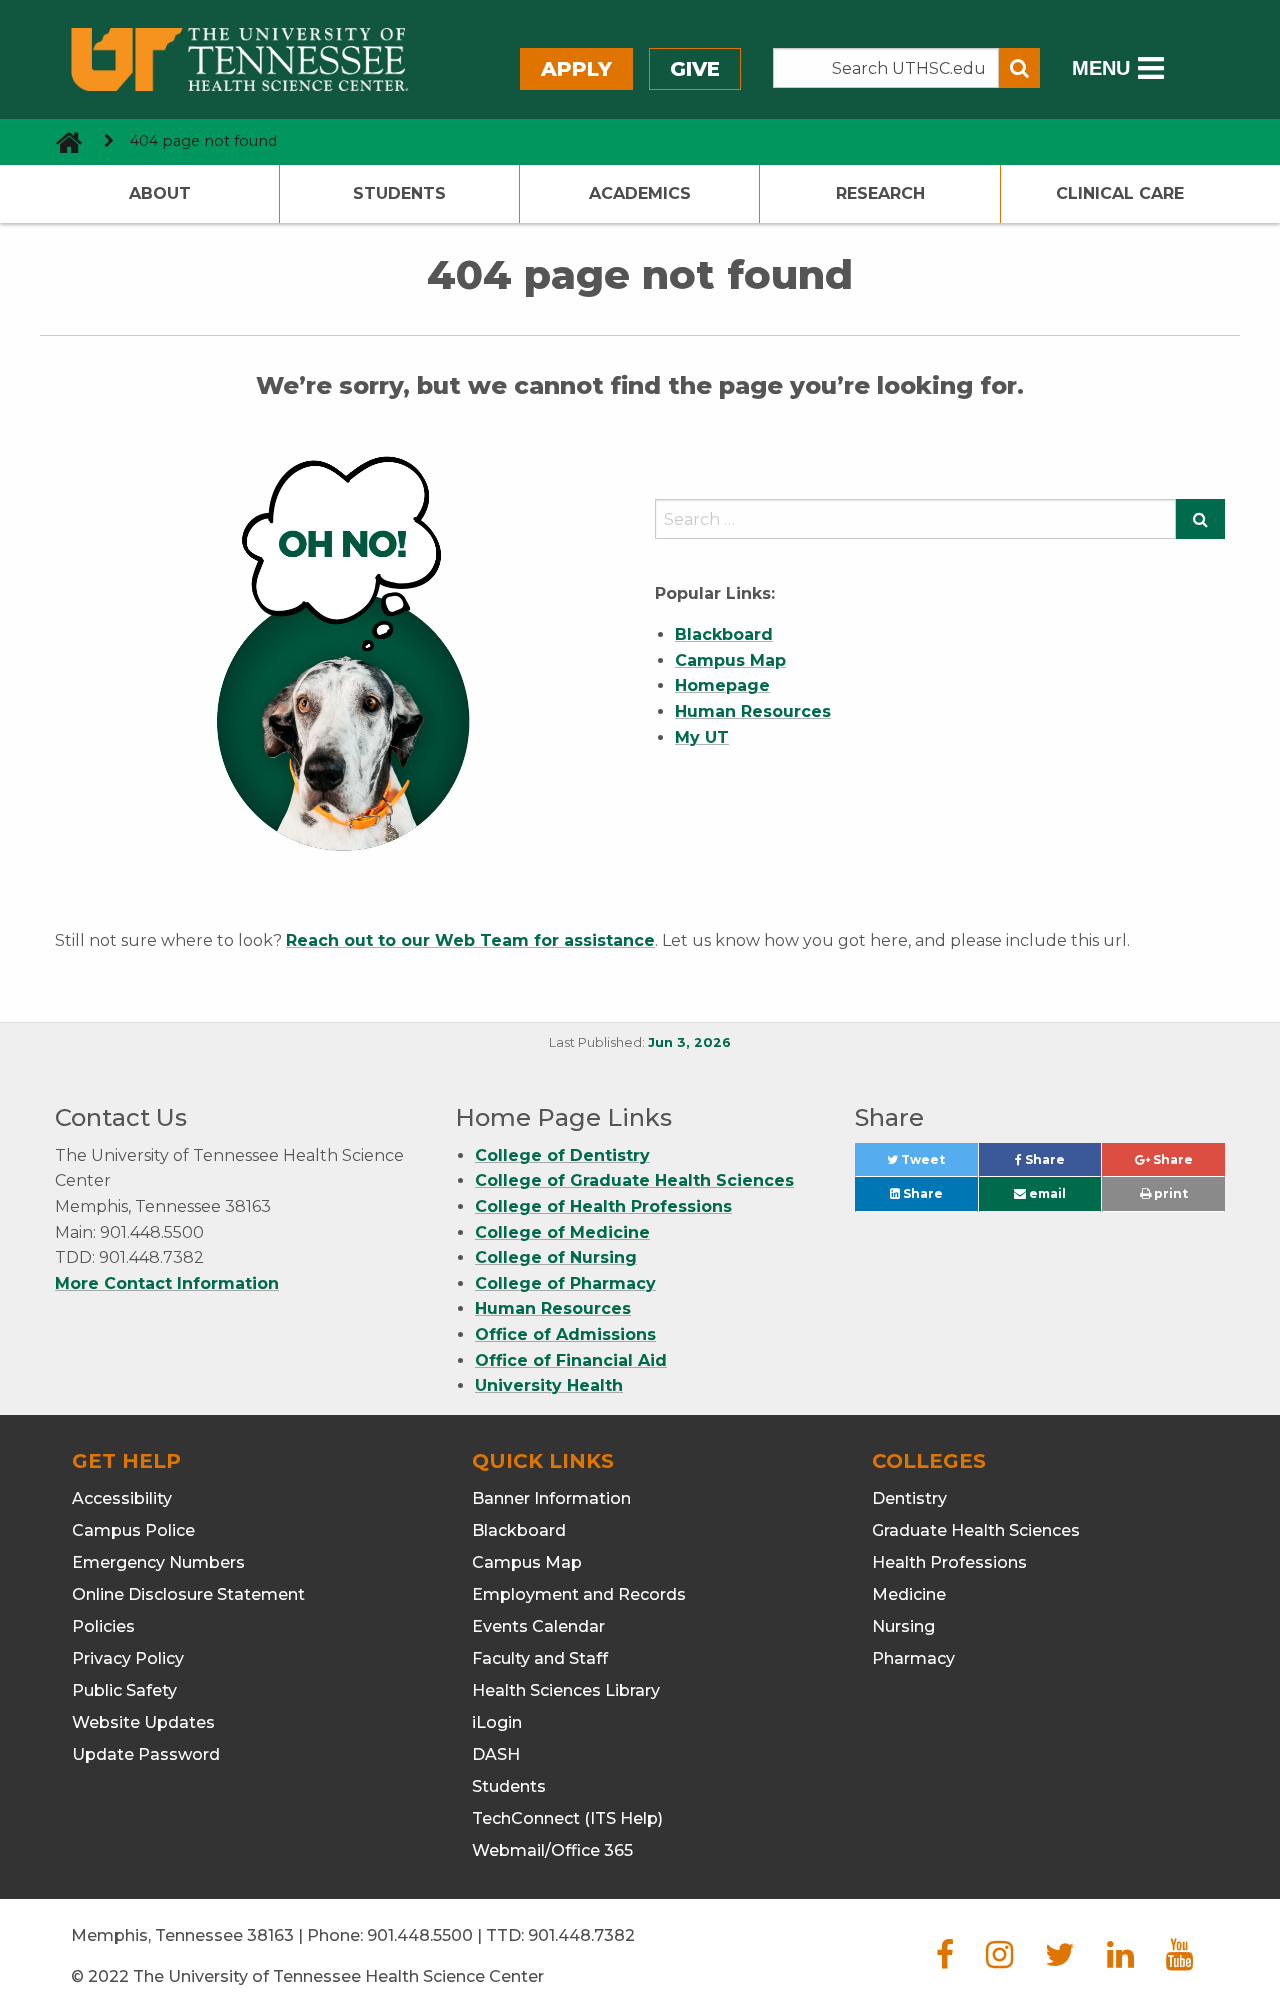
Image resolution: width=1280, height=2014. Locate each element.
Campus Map (527, 1562)
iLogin (497, 1722)
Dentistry (909, 1498)
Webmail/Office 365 (552, 1850)
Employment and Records (579, 1594)
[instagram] (999, 1960)
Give (695, 69)
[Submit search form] (1019, 68)
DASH (496, 1754)
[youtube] (1179, 1960)
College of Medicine (562, 1232)
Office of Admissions (565, 1334)
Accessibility (122, 1498)
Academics (640, 193)
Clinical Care (1120, 193)
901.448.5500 (420, 1935)
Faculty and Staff (540, 1658)
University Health (549, 1385)
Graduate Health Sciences (976, 1530)
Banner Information (551, 1498)
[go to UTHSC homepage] (61, 141)
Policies (103, 1626)
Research (880, 193)
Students (399, 193)
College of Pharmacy (565, 1283)
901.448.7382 (581, 1935)
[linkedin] (1120, 1960)
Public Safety (124, 1690)
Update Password (146, 1754)
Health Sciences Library (566, 1690)
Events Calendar (538, 1626)
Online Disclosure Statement (188, 1594)
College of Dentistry (562, 1155)
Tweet (937, 1164)
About (160, 193)
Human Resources (553, 1308)
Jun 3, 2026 (689, 1042)
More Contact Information (167, 1283)
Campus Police (133, 1530)
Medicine (909, 1594)
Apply (576, 69)
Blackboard (519, 1530)
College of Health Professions (603, 1206)
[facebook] (945, 1960)
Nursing (903, 1626)
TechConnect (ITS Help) (567, 1818)
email (1046, 1193)
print (1169, 1193)
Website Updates (143, 1722)
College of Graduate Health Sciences (634, 1180)
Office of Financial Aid (571, 1360)
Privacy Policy (128, 1658)
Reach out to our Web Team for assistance (470, 940)
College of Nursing (556, 1257)
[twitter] (1060, 1960)
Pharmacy (913, 1658)
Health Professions (949, 1562)
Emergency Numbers (158, 1562)
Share (1061, 1164)
